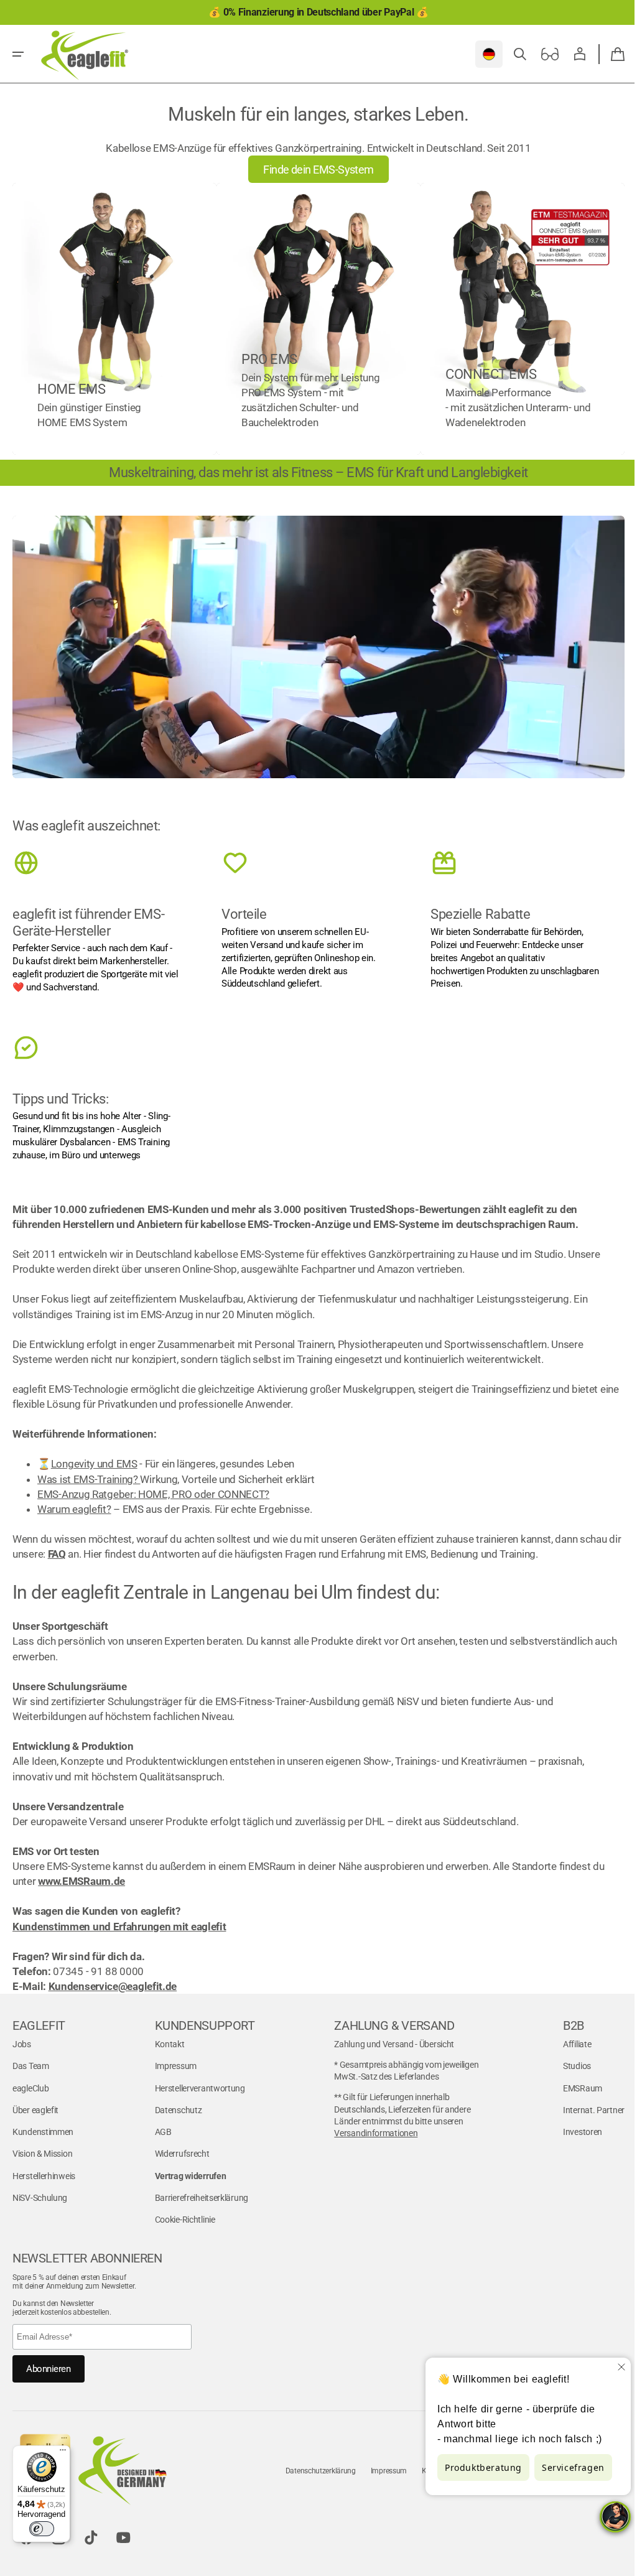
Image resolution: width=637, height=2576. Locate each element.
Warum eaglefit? (74, 1501)
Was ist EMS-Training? (89, 1471)
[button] (18, 54)
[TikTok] (91, 2529)
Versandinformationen (370, 2125)
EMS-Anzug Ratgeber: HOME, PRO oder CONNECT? (153, 1486)
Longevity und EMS (94, 1456)
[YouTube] (123, 2529)
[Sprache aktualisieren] (480, 54)
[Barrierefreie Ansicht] (541, 54)
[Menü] (63, 2453)
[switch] (42, 2529)
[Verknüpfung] (113, 317)
